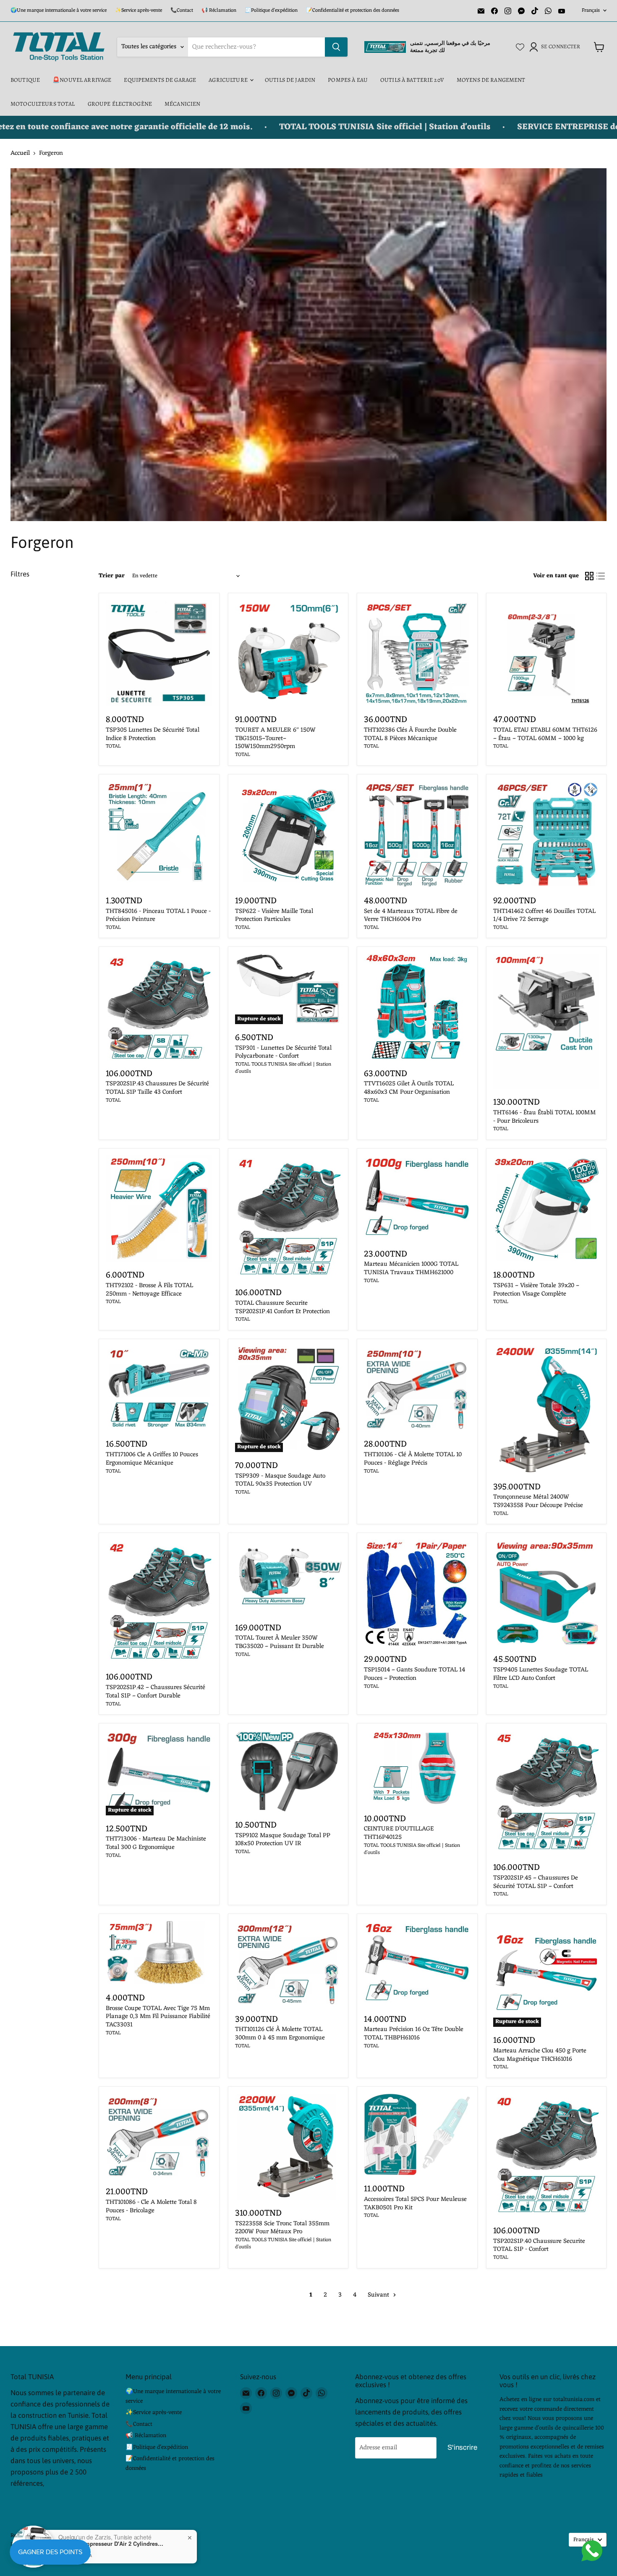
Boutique (25, 80)
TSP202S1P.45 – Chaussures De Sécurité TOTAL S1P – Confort (536, 1882)
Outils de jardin (290, 80)
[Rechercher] (336, 47)
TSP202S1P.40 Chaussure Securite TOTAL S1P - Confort (539, 2246)
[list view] (601, 576)
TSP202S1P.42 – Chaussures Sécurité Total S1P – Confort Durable (156, 1692)
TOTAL (113, 746)
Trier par (112, 576)
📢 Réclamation (219, 10)
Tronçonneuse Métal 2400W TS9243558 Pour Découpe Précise (538, 1501)
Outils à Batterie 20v (412, 80)
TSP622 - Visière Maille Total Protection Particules (274, 916)
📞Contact (182, 10)
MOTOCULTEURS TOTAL (43, 104)
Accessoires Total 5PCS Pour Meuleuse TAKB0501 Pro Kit (415, 2204)
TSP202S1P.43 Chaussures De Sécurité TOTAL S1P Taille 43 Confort (157, 1088)
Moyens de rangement (491, 80)
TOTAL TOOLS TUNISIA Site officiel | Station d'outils (283, 1068)
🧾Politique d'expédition (271, 10)
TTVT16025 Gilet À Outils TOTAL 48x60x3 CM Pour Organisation (409, 1088)
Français (591, 10)
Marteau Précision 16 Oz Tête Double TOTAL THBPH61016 (414, 2034)
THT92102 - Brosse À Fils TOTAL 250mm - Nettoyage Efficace (149, 1290)
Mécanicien (182, 104)
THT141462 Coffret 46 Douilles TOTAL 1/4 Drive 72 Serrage (544, 916)
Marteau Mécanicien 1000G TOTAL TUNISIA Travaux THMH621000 (411, 1268)
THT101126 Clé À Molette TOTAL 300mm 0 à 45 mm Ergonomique (280, 2034)
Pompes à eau (348, 80)
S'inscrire (462, 2447)
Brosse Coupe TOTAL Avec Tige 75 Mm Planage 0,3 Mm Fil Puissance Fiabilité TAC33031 (158, 2017)
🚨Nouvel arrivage (82, 80)
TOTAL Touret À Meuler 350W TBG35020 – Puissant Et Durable (280, 1642)
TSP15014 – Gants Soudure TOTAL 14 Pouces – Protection (414, 1674)
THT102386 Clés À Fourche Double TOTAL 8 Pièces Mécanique (410, 734)
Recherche (23, 2536)
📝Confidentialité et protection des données (353, 10)
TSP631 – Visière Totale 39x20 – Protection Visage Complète (536, 1290)
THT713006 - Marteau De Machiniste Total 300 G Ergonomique (156, 1843)
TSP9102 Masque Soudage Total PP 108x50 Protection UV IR (283, 1840)
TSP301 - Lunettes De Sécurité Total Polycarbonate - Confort (283, 1052)
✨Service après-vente (139, 10)
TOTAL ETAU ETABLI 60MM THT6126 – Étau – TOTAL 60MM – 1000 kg (545, 734)
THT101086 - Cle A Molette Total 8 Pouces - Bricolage (151, 2207)
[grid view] (589, 576)
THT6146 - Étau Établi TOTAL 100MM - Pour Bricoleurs (545, 1117)
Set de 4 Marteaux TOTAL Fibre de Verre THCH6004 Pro (411, 916)
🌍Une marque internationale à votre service (59, 10)
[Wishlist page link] (520, 47)
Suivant (379, 2295)
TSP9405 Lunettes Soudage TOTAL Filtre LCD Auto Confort (541, 1674)
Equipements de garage (160, 80)
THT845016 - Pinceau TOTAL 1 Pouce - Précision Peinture (158, 916)
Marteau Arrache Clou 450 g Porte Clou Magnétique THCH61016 (540, 2055)
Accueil (20, 153)
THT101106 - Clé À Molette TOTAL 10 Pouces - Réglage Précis (413, 1459)
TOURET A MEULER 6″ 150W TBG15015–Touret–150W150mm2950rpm (275, 738)
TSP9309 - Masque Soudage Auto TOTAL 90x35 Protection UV (280, 1480)
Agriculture (229, 80)
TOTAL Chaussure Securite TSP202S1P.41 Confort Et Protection (282, 1308)
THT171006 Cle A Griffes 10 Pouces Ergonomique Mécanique (152, 1459)
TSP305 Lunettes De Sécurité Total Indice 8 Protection (153, 734)
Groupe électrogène (120, 104)
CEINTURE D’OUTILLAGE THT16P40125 (399, 1833)
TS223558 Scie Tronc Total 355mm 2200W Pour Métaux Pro (282, 2228)
